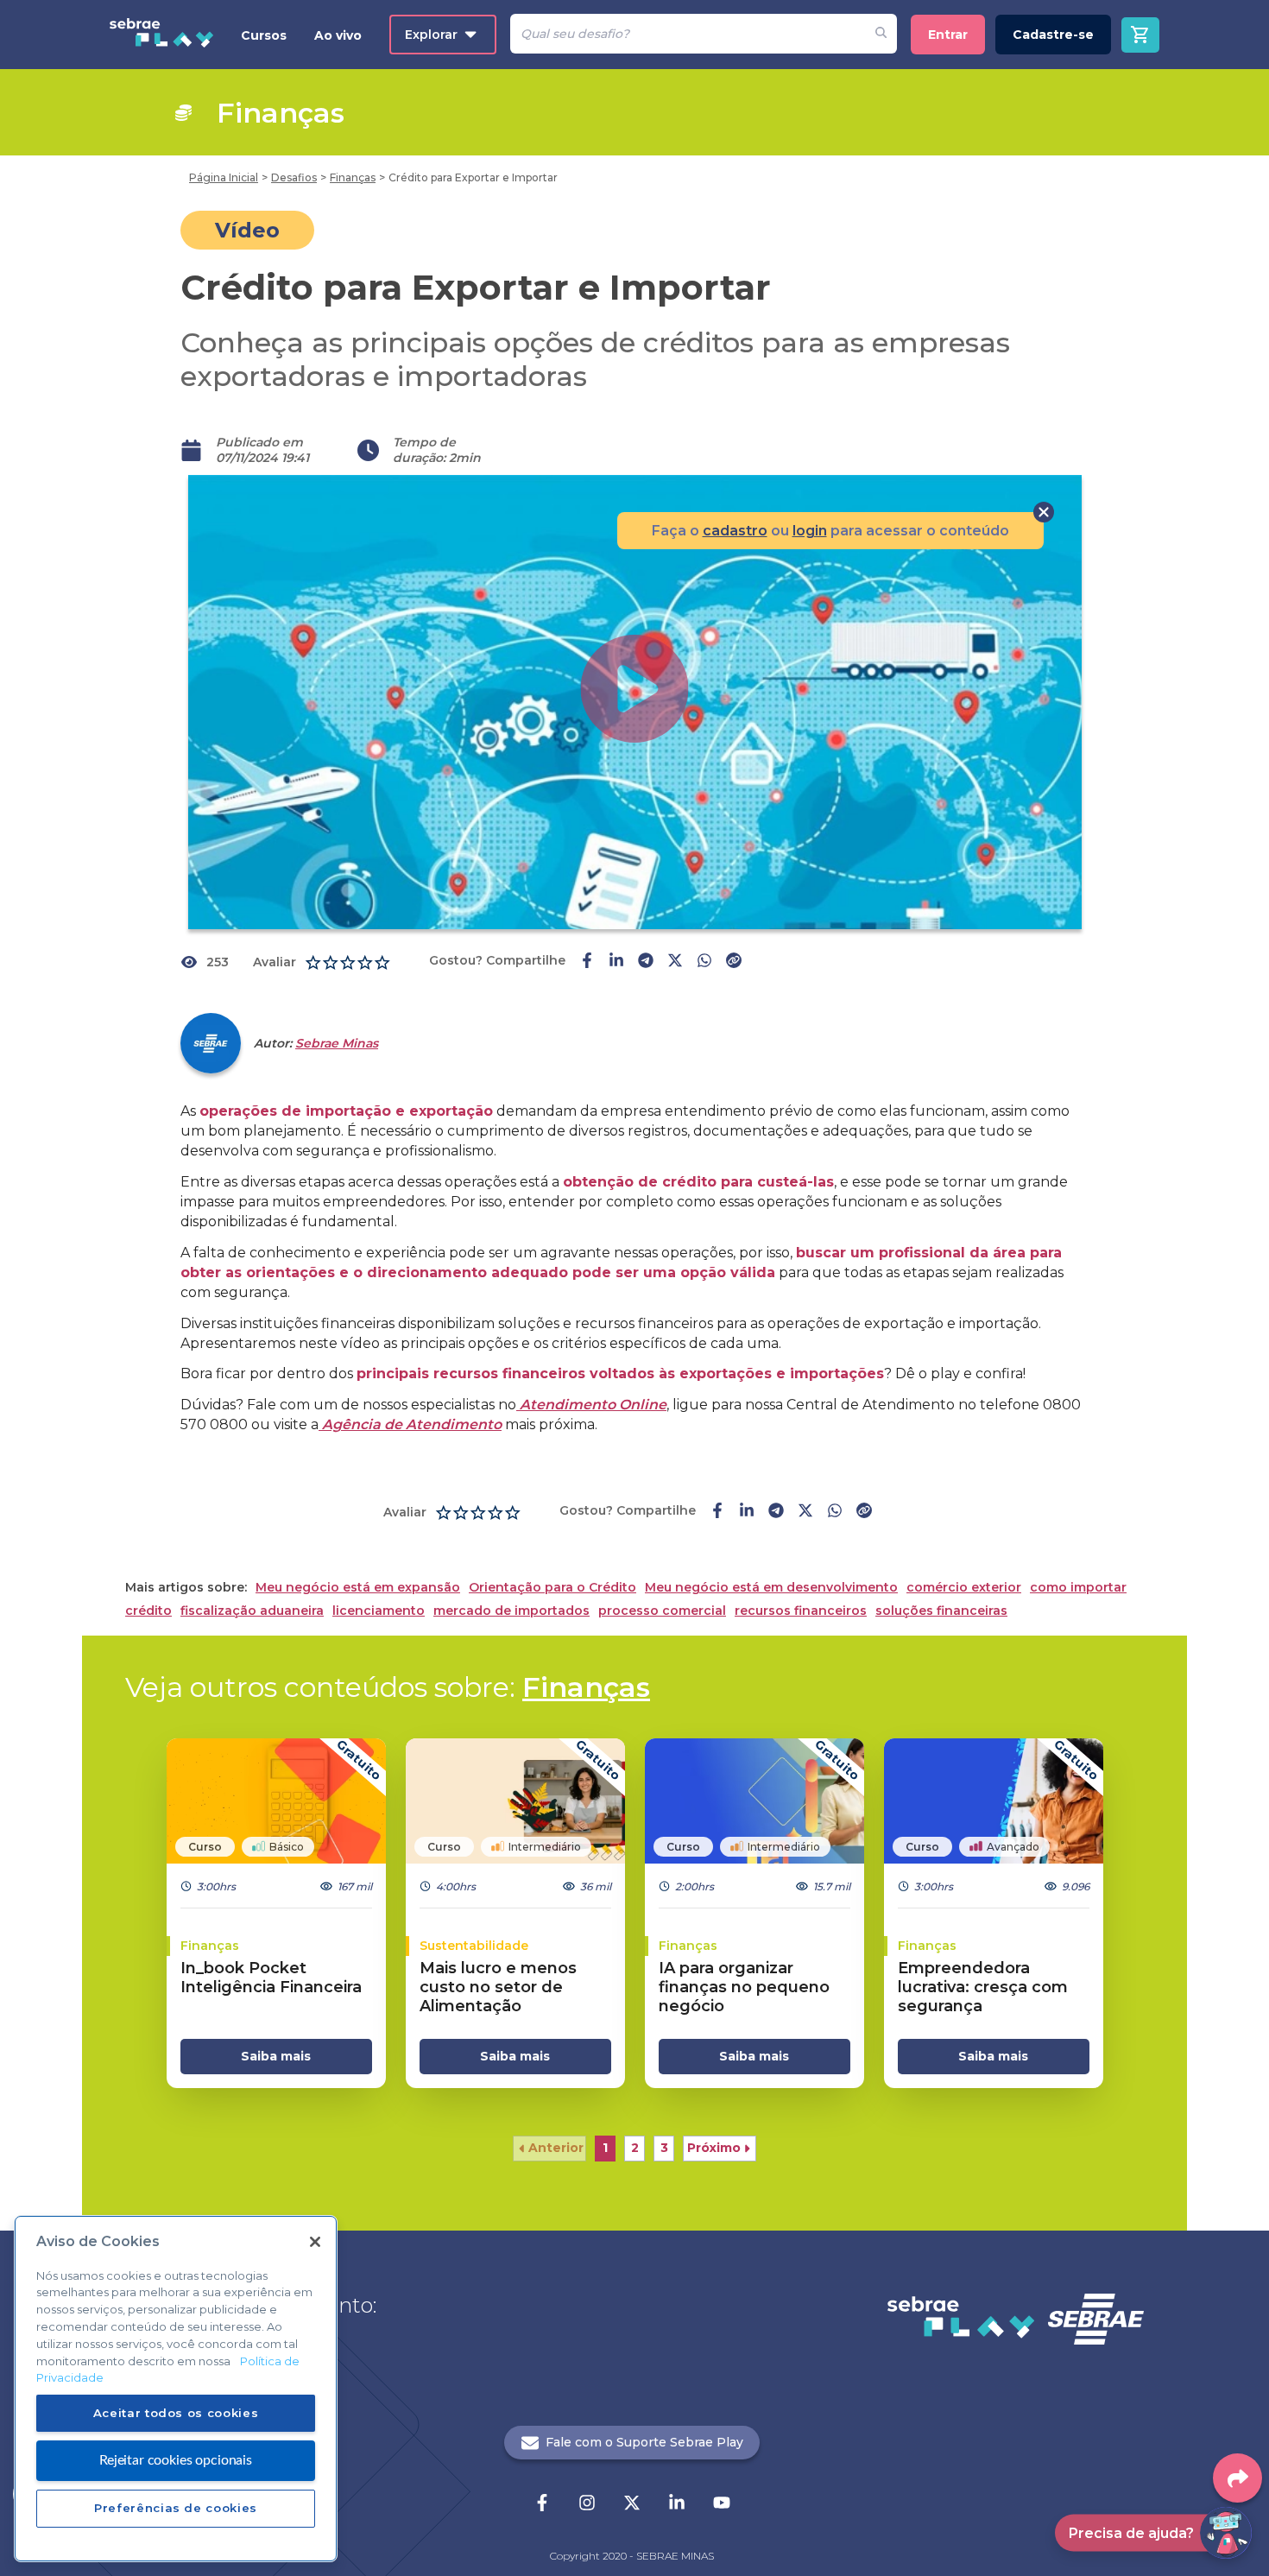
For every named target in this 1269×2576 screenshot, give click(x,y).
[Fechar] (315, 2242)
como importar (1078, 1588)
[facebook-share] (587, 962)
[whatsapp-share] (704, 962)
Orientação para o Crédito (552, 1588)
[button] (549, 2149)
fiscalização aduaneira (252, 1611)
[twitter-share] (675, 962)
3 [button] (664, 2148)
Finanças (586, 1687)
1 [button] (605, 2148)
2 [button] (635, 2148)
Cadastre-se (1053, 35)
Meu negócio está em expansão (358, 1588)
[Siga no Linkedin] (677, 2504)
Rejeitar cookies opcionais (176, 2459)
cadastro (735, 531)
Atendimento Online (591, 1405)
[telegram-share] (646, 962)
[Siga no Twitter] (632, 2504)
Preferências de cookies (176, 2508)
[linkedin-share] (616, 962)
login (810, 531)
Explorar (431, 35)
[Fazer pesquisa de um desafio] (881, 34)
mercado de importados (511, 1611)
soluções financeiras (941, 1611)
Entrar (948, 35)
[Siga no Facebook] (542, 2504)
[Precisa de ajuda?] (1226, 2533)
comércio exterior (964, 1588)
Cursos (264, 35)
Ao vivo (338, 35)
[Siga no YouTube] (722, 2504)
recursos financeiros (801, 1611)
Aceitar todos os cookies (176, 2413)
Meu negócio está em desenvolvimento (771, 1588)
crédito (148, 1611)
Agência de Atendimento (410, 1424)
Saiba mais (276, 2056)
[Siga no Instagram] (587, 2504)
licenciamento (379, 1611)
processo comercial (662, 1611)
